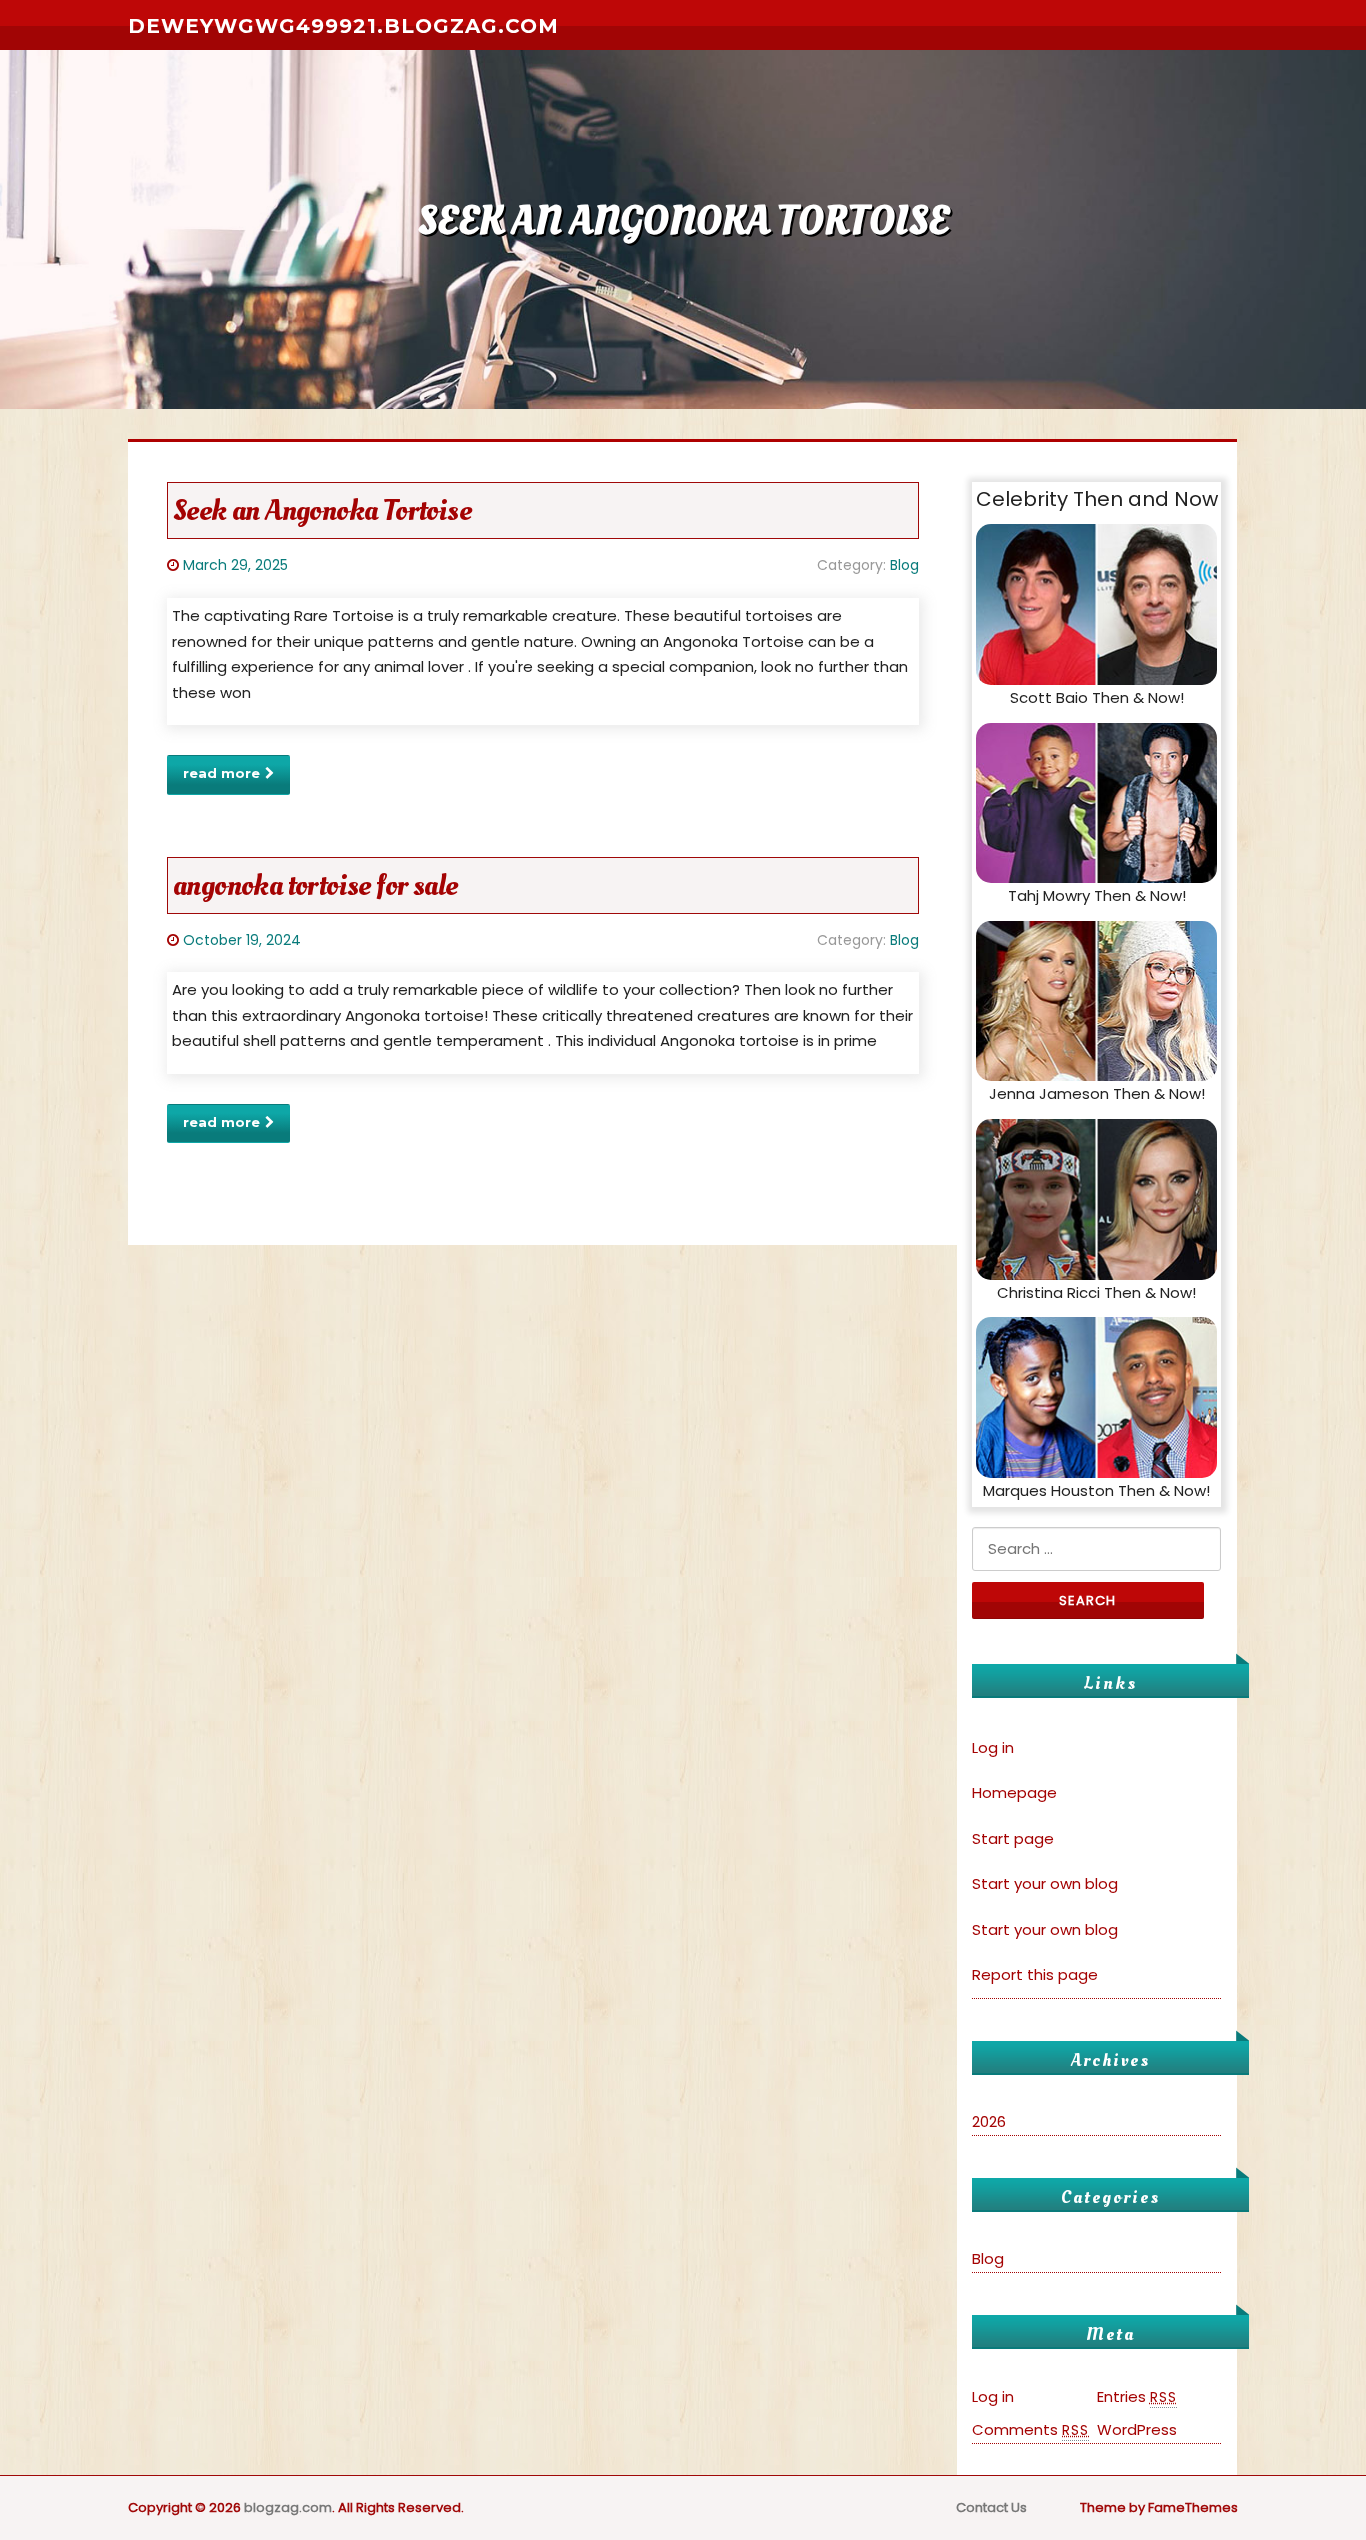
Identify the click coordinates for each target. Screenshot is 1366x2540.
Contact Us (991, 2507)
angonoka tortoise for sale (315, 885)
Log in (993, 1747)
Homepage (1014, 1792)
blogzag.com (288, 2507)
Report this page (1035, 1974)
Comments (1030, 2429)
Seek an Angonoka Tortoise (322, 510)
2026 (989, 2121)
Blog (904, 565)
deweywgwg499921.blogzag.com (343, 26)
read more (221, 773)
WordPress (1137, 2429)
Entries (1137, 2396)
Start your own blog (1045, 1883)
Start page (1013, 1838)
